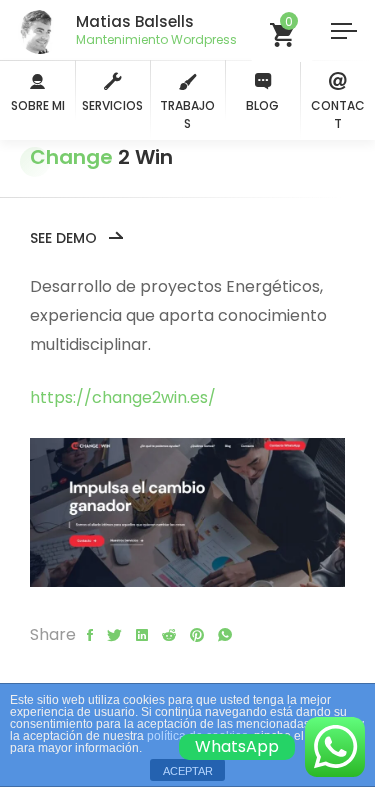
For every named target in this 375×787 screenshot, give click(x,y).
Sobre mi (38, 105)
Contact (338, 114)
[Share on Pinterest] (197, 635)
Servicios (112, 105)
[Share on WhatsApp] (225, 635)
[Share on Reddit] (169, 635)
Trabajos (187, 114)
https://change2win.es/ (123, 397)
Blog (262, 105)
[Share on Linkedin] (142, 635)
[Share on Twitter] (114, 635)
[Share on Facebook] (90, 635)
